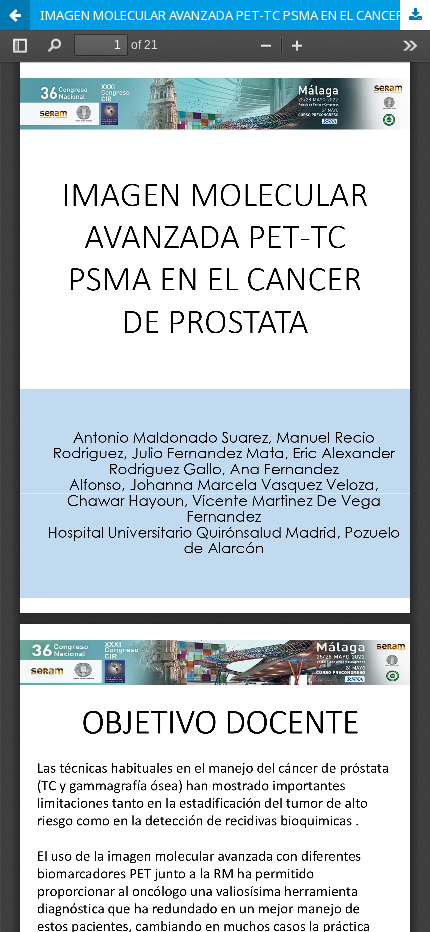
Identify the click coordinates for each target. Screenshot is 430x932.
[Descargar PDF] (415, 15)
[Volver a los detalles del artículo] (15, 15)
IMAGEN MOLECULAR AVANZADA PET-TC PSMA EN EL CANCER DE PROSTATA (235, 15)
